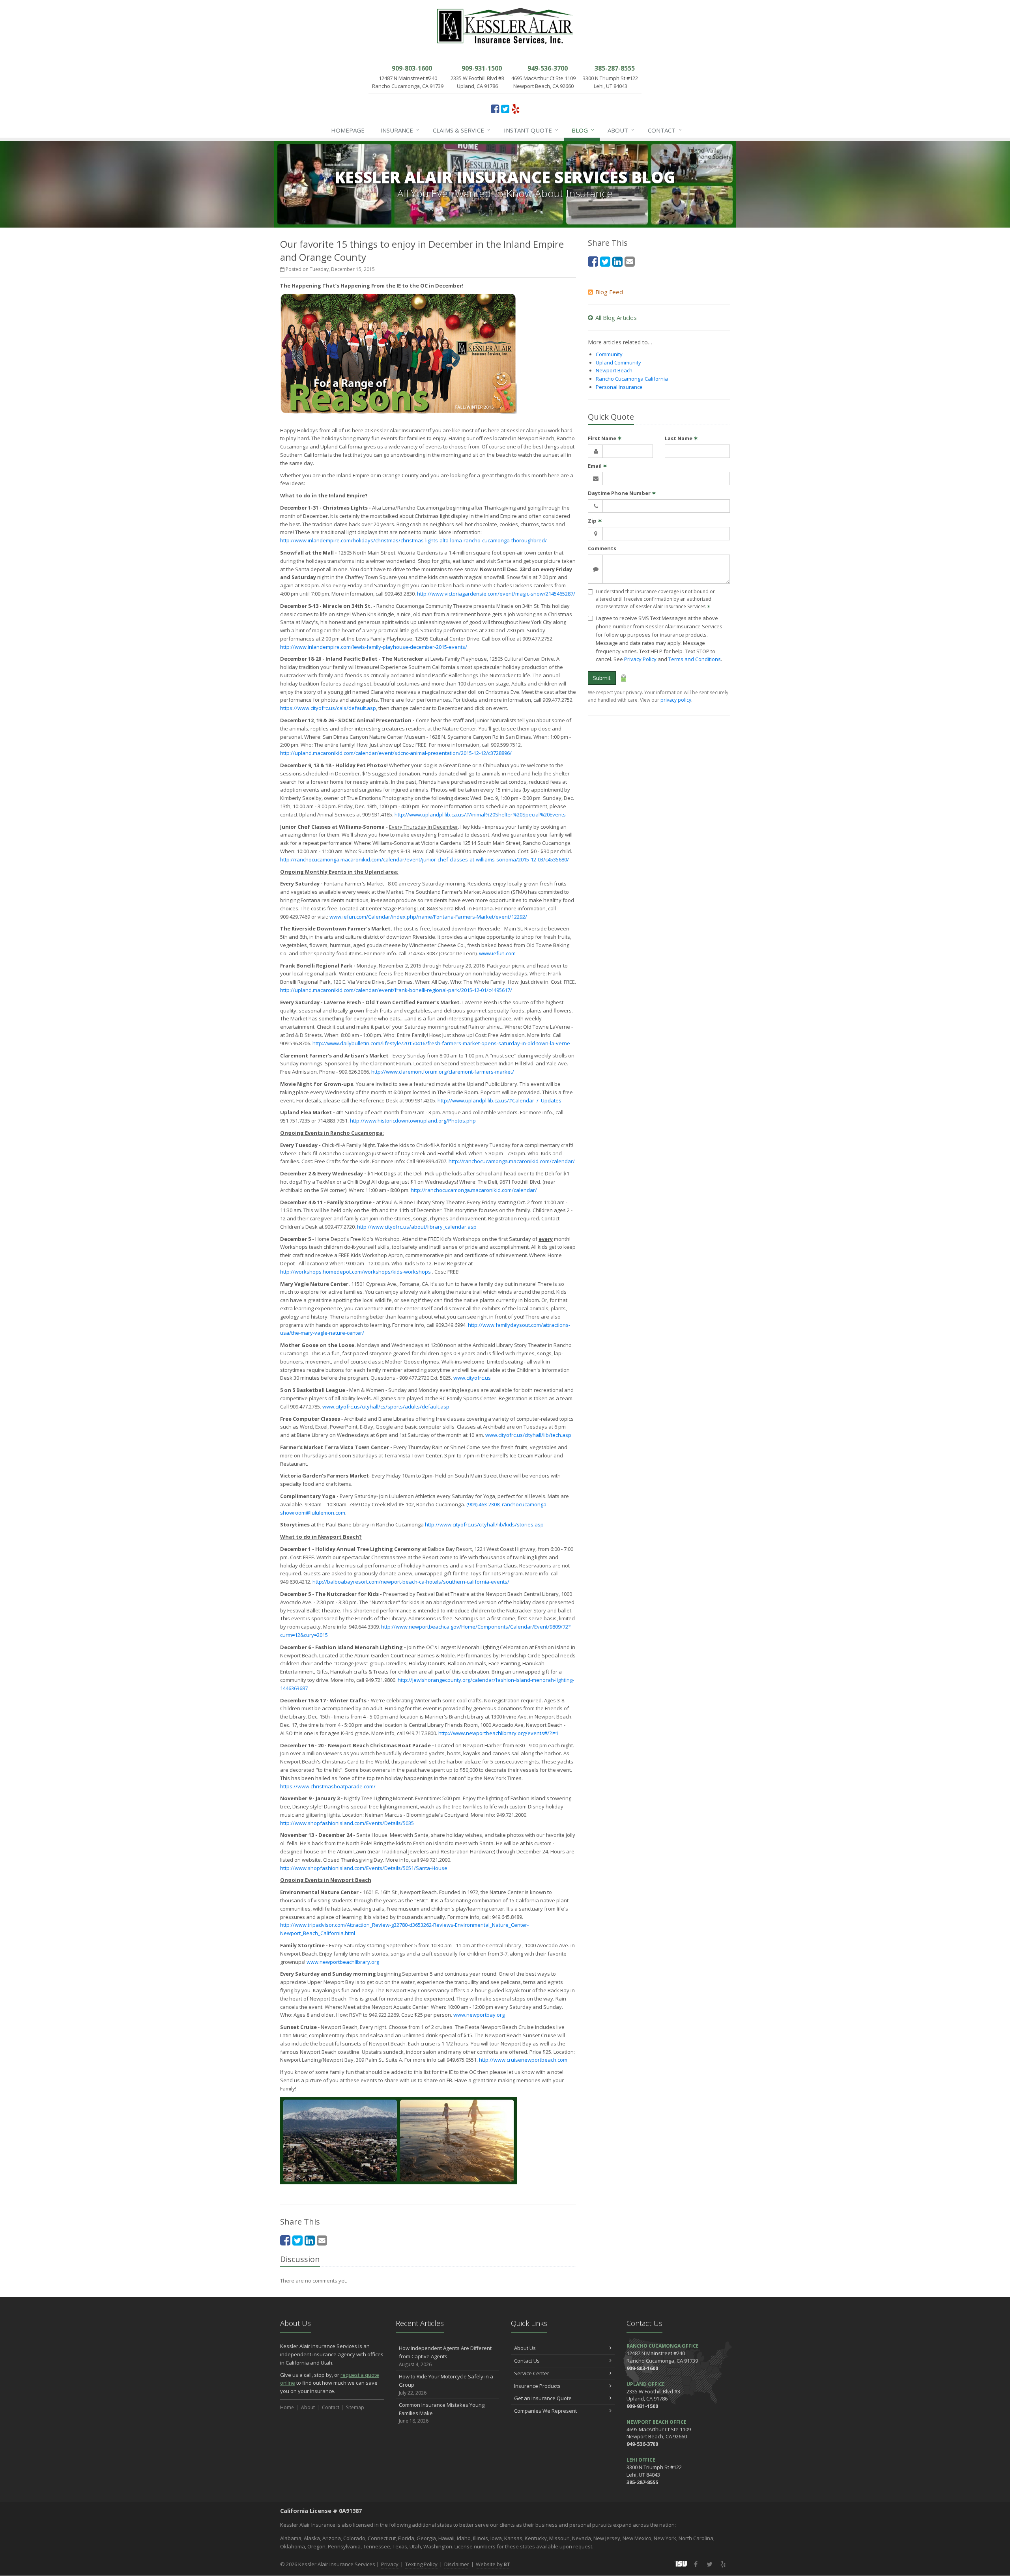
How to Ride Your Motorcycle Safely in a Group (446, 2385)
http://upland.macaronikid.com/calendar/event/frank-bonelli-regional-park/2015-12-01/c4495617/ (396, 990)
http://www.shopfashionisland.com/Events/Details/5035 (347, 1823)
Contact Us (527, 2361)
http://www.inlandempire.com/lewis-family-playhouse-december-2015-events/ (374, 647)
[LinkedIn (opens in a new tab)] (310, 2240)
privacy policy (676, 700)
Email (598, 466)
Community (609, 354)
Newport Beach (614, 370)
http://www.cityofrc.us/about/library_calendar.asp (417, 1227)
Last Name (681, 438)
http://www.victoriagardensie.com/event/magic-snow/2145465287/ (496, 594)
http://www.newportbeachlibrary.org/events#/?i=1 (498, 1733)
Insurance (400, 130)
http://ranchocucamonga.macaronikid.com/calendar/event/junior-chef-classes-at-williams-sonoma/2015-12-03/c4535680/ (425, 859)
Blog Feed (609, 292)
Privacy (390, 2564)
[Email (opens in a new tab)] (322, 2240)
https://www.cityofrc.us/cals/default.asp (328, 708)
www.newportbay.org (479, 2015)
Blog (583, 130)
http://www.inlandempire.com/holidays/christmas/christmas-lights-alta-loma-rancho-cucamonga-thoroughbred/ (413, 540)
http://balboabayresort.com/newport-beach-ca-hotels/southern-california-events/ (411, 1582)
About (621, 130)
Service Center (532, 2373)
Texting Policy (421, 2564)
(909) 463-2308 (483, 1504)
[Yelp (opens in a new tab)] (515, 108)
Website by (493, 2564)
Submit (602, 678)
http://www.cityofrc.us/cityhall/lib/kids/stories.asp (484, 1524)
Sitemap (355, 2407)
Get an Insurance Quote (543, 2398)
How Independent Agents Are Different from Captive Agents (445, 2356)
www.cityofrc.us (472, 1378)
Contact (665, 130)
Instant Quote (531, 130)
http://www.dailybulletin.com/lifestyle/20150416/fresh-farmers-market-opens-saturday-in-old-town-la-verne (441, 1043)
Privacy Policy (640, 659)
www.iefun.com (497, 953)
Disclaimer (457, 2564)
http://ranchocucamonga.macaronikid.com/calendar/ (512, 1161)
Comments (602, 548)
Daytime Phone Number (622, 493)
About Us (525, 2348)
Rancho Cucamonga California (632, 379)
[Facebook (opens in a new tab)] (495, 108)
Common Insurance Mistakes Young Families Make (442, 2413)
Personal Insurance (619, 387)
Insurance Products (537, 2386)
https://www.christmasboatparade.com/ (328, 1786)
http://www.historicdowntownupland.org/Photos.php (413, 1121)
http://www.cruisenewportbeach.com (523, 2060)
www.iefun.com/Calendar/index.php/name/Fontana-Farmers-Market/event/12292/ (428, 917)
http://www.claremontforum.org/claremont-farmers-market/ (443, 1072)
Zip (595, 521)
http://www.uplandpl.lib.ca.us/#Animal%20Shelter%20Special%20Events (480, 814)
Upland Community (618, 362)
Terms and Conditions (695, 659)
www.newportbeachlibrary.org (343, 1962)
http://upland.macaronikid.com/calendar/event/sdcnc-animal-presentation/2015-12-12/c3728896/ (396, 753)
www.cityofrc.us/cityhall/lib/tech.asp (528, 1435)
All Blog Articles (616, 318)
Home (287, 2407)
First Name (605, 438)
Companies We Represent (545, 2411)
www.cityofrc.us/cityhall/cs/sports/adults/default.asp (386, 1407)
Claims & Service (462, 130)
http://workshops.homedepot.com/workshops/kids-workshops (355, 1272)
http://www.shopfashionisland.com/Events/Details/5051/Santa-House (364, 1868)
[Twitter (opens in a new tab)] (505, 108)
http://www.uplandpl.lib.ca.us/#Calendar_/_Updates (499, 1100)
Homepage (348, 130)
